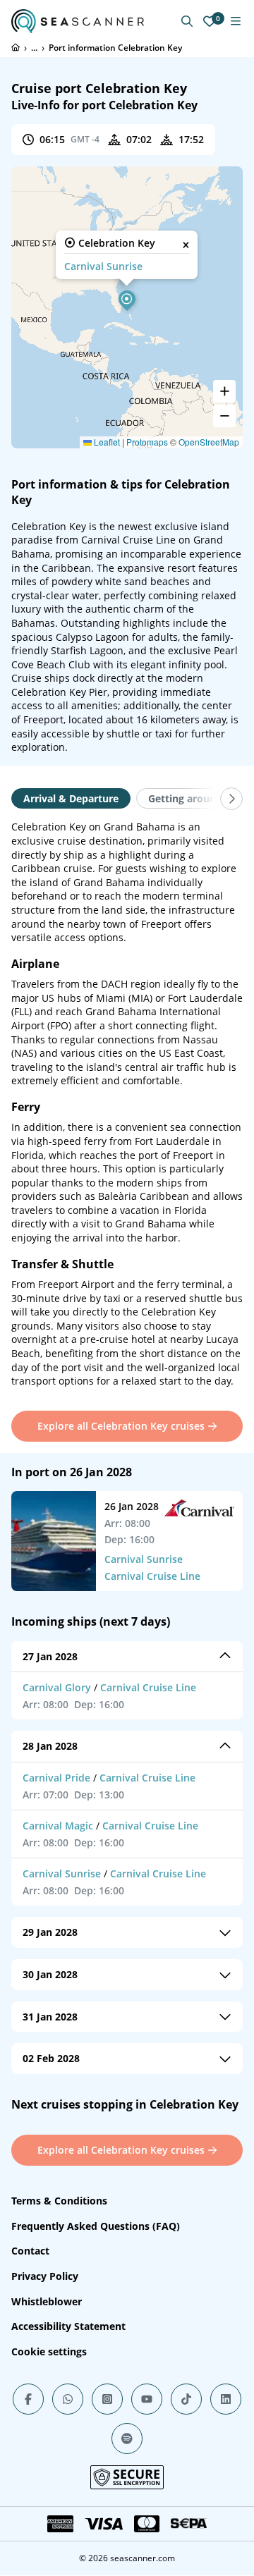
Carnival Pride (56, 1778)
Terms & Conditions (59, 2201)
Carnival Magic (58, 1826)
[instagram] (107, 2399)
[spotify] (127, 2439)
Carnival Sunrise (103, 266)
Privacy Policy (45, 2276)
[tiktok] (186, 2399)
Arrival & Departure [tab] (71, 798)
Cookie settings (49, 2351)
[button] (127, 299)
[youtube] (147, 2399)
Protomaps (147, 442)
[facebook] (28, 2399)
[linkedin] (226, 2399)
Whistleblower (47, 2301)
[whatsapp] (68, 2399)
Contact (30, 2251)
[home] (16, 47)
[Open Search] (187, 21)
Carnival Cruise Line (152, 1576)
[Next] (231, 799)
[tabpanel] (127, 1104)
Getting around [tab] (185, 798)
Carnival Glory (57, 1687)
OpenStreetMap (209, 442)
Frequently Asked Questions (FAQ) (96, 2226)
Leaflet (106, 442)
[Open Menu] (236, 21)
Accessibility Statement (68, 2326)
